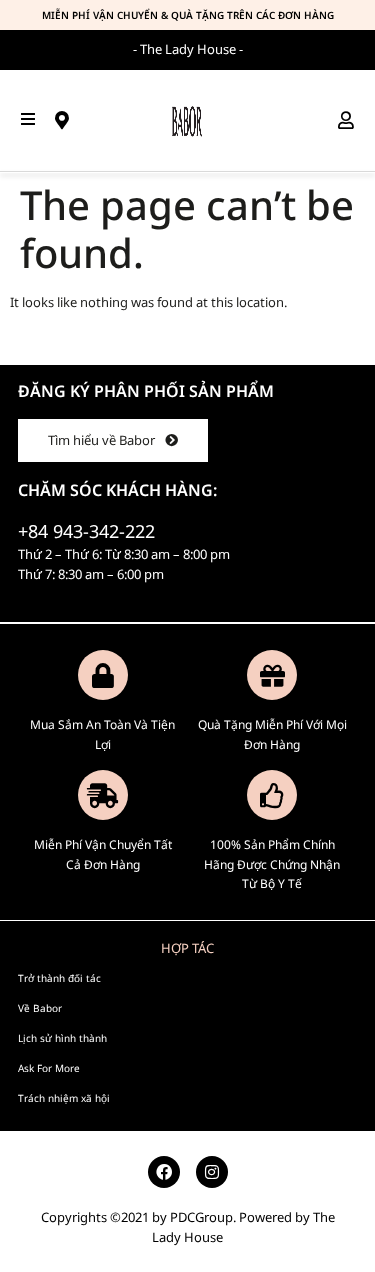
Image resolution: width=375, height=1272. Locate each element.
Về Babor (40, 1008)
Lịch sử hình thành (62, 1038)
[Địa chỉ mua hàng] (69, 120)
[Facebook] (164, 1172)
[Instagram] (212, 1172)
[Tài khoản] (352, 120)
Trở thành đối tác (59, 978)
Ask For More (49, 1068)
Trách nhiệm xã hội (64, 1098)
